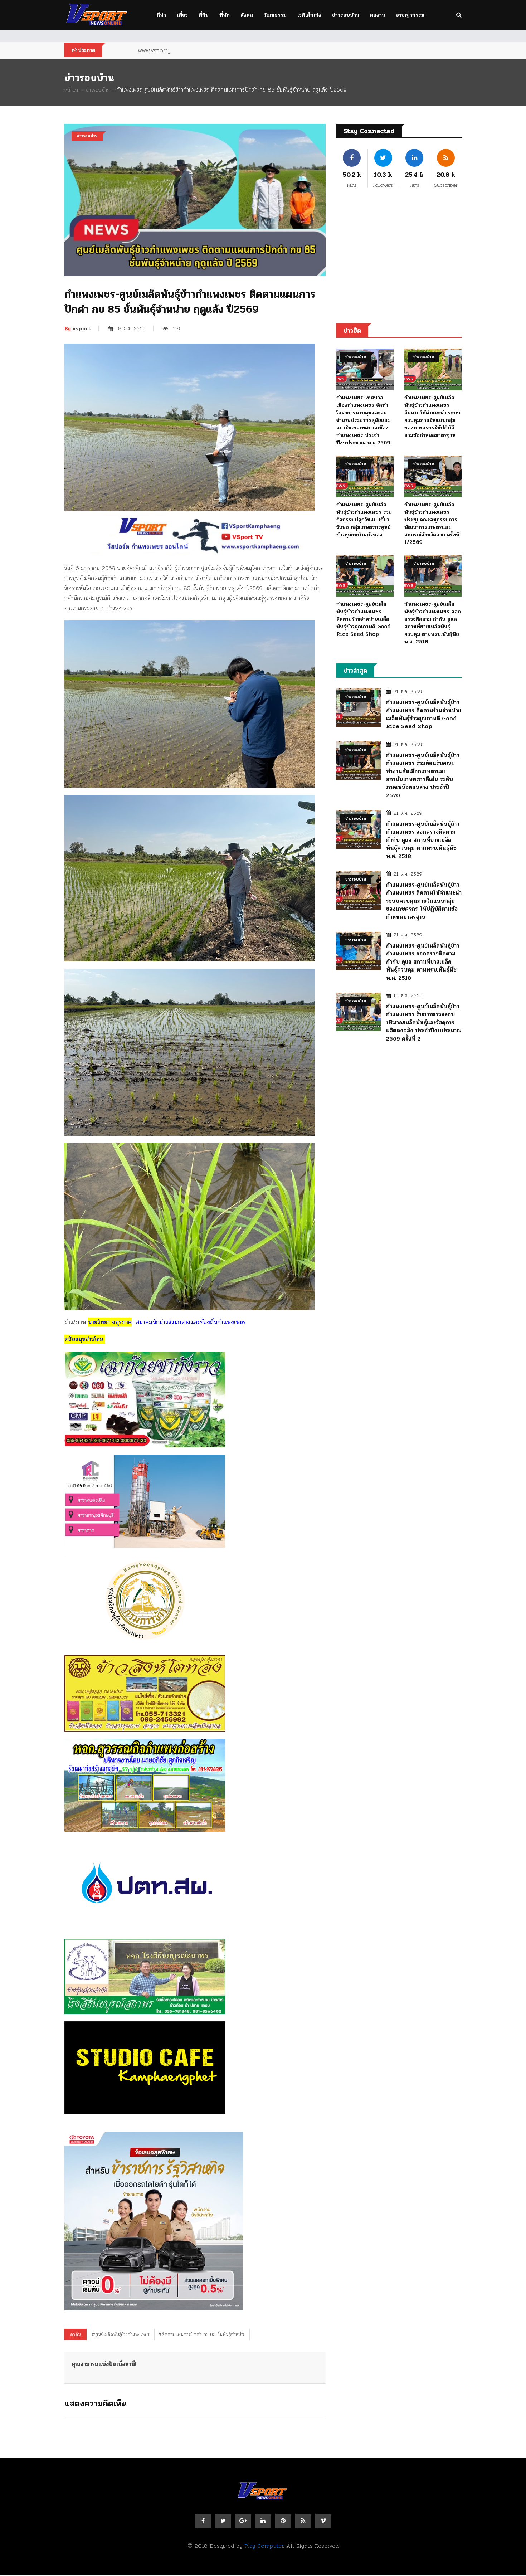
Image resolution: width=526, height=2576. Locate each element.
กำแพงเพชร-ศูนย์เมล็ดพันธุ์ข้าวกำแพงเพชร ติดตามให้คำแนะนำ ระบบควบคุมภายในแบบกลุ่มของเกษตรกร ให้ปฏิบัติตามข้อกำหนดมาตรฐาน (424, 901)
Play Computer (264, 2546)
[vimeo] (323, 2521)
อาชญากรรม (410, 15)
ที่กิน (204, 15)
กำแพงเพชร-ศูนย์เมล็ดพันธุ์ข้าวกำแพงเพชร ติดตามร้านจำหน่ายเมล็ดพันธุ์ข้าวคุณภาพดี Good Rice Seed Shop (364, 619)
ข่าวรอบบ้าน (346, 15)
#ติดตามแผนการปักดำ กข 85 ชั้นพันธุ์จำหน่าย (202, 2334)
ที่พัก (225, 15)
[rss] (303, 2521)
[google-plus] (243, 2521)
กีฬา (161, 15)
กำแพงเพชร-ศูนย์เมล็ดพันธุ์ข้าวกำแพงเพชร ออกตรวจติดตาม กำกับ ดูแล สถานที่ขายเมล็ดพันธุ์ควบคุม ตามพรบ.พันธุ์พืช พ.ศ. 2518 (433, 623)
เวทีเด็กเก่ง (309, 15)
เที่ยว (182, 15)
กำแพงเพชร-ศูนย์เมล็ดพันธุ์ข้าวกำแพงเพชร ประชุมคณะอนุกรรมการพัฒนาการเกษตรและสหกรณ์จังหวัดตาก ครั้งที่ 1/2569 (432, 523)
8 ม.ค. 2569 (132, 328)
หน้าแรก (72, 90)
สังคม (247, 15)
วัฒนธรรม (275, 15)
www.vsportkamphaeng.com (174, 50)
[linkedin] (263, 2521)
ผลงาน (378, 15)
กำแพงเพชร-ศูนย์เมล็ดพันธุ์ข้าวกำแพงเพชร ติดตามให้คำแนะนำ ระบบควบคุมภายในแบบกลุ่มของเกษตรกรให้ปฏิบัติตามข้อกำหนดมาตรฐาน (432, 416)
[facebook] (203, 2521)
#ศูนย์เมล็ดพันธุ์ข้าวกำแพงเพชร (120, 2334)
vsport (78, 329)
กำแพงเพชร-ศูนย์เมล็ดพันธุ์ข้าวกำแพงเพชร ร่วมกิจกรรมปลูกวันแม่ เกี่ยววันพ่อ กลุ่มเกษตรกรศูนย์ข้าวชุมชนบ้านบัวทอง (364, 520)
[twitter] (223, 2521)
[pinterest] (283, 2521)
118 (177, 328)
